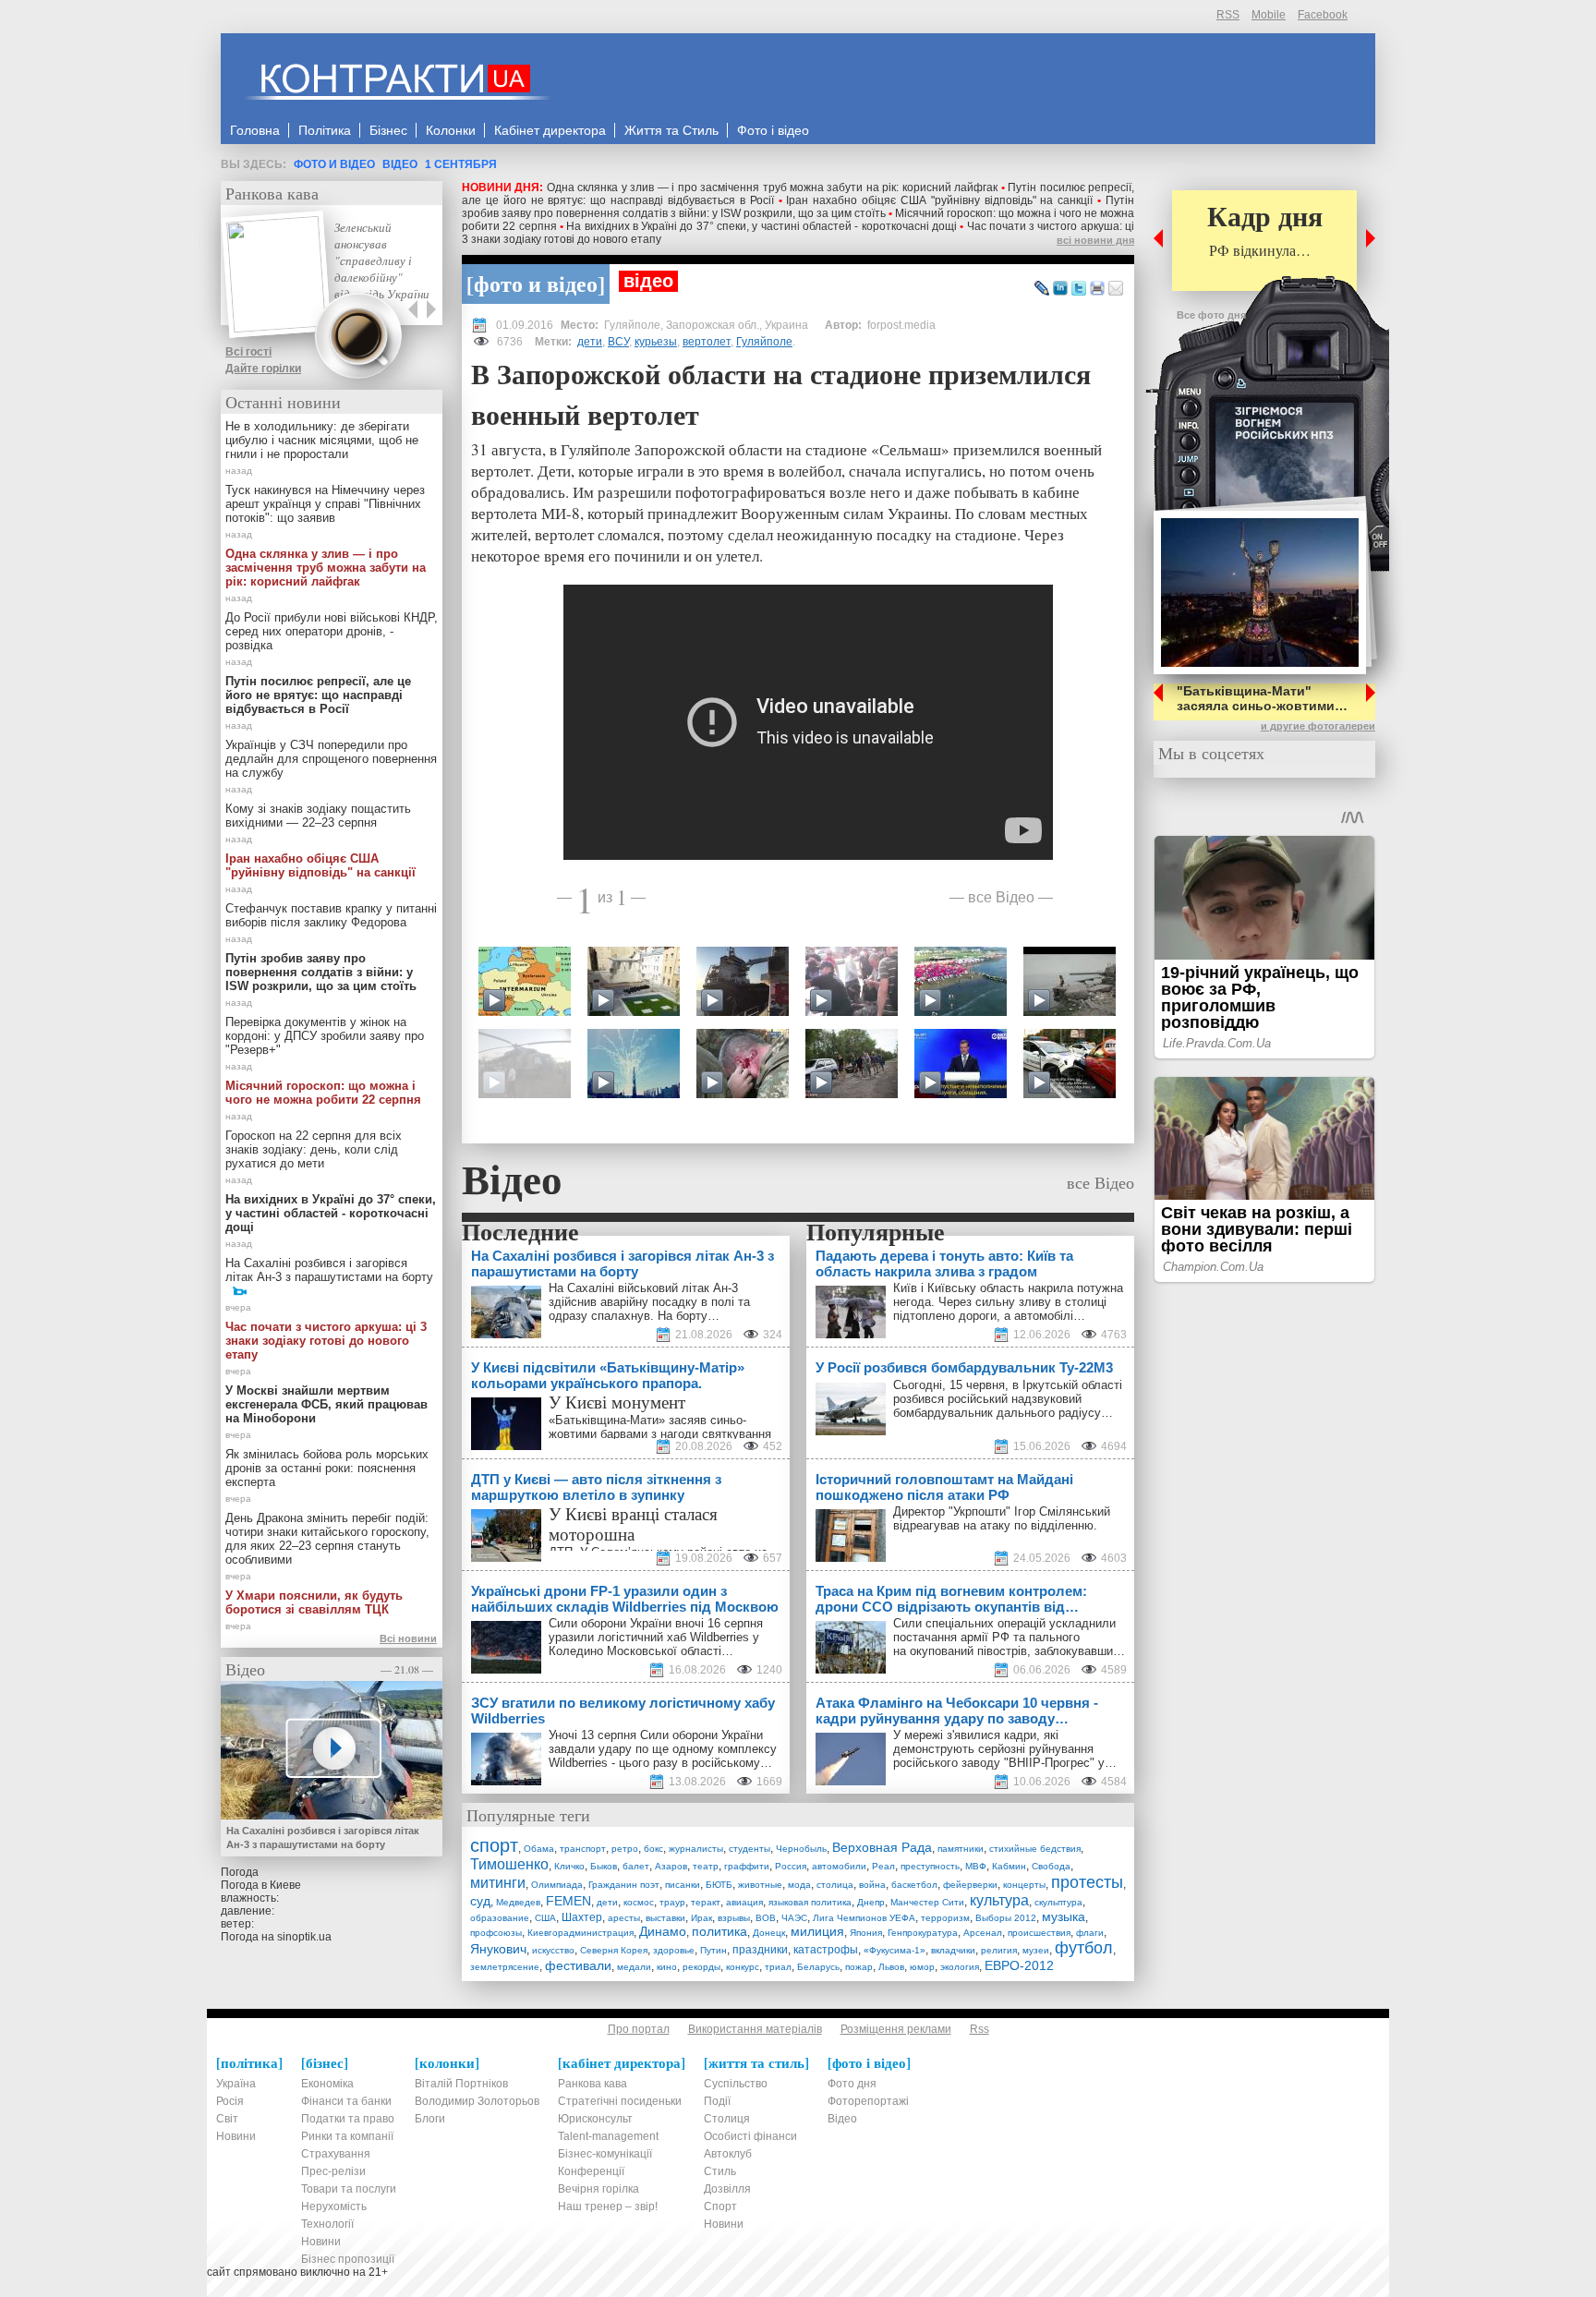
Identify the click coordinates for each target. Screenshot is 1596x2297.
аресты (624, 1918)
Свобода (1051, 1866)
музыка (1064, 1916)
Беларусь (818, 1967)
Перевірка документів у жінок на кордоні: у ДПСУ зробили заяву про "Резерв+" (325, 1036)
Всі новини (408, 1638)
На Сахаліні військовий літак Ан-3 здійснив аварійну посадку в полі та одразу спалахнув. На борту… (649, 1302)
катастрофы (826, 1950)
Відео (400, 164)
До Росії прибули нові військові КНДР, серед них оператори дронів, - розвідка (332, 631)
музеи (1036, 1950)
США (545, 1918)
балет (636, 1866)
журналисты (696, 1849)
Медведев (518, 1902)
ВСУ (618, 342)
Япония (866, 1933)
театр (706, 1866)
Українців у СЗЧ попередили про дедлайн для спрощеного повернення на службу (331, 759)
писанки (683, 1885)
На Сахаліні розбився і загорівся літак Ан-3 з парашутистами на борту (329, 1270)
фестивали (578, 1965)
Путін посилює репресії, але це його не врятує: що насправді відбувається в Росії (318, 695)
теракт (706, 1902)
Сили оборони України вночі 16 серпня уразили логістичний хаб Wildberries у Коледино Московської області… (656, 1637)
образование (500, 1918)
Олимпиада (557, 1885)
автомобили (839, 1866)
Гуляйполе (764, 342)
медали (634, 1967)
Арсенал (983, 1933)
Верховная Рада (882, 1847)
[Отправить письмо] (1116, 289)
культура (999, 1900)
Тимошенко (509, 1864)
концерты (1024, 1885)
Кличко (569, 1866)
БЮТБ (719, 1885)
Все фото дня (1211, 315)
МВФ (976, 1866)
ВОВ (766, 1918)
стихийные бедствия (1035, 1849)
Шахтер (582, 1917)
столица (835, 1885)
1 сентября (461, 164)
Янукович (498, 1949)
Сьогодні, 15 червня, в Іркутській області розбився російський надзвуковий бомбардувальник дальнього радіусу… (1008, 1399)
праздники (760, 1950)
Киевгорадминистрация (580, 1933)
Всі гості (248, 352)
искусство (553, 1950)
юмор (922, 1967)
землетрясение (505, 1967)
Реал (883, 1866)
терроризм (945, 1918)
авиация (744, 1902)
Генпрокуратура (923, 1933)
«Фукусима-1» (895, 1950)
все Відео (1001, 896)
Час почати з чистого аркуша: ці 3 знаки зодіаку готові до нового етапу (326, 1341)
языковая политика (810, 1902)
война (872, 1885)
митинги (498, 1883)
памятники (961, 1849)
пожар (859, 1967)
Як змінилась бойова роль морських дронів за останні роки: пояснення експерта (327, 1468)
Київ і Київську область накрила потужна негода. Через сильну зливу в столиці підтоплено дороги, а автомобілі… (1008, 1302)
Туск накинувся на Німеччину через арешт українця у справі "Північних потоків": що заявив (325, 504)
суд (480, 1901)
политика (719, 1931)
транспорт (583, 1849)
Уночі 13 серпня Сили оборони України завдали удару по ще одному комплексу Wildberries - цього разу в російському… (663, 1749)
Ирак (701, 1918)
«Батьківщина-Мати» (607, 1420)
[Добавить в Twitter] (1079, 289)
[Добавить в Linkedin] (1060, 289)
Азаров (671, 1866)
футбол (1084, 1948)
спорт (494, 1845)
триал (778, 1967)
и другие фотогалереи (1318, 726)
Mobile (1269, 15)
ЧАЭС (794, 1918)
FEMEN (568, 1901)
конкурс (743, 1967)
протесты (1087, 1882)
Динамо (663, 1931)
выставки (665, 1918)
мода (799, 1885)
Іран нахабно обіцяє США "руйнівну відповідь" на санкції (939, 200)
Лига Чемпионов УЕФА (864, 1918)
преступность (930, 1866)
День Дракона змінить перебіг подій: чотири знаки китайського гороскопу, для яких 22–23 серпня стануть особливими (327, 1539)
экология (960, 1967)
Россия (791, 1866)
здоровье (674, 1950)
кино (667, 1967)
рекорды (701, 1967)
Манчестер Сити (927, 1902)
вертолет (707, 342)
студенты (750, 1849)
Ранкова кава (272, 193)
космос (639, 1902)
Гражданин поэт (624, 1885)
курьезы (656, 342)
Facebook (1323, 15)
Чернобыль (801, 1849)
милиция (817, 1931)
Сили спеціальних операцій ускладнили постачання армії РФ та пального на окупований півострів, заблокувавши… (1009, 1637)
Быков (604, 1866)
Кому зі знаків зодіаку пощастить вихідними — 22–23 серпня (318, 816)
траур (672, 1902)
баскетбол (914, 1885)
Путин (713, 1950)
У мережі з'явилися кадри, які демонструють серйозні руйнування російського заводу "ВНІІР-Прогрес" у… (1005, 1749)
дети (590, 342)
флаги (1090, 1933)
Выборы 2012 (1006, 1918)
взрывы (734, 1918)
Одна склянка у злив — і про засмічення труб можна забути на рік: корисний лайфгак (772, 187)
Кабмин (1009, 1866)
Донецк (769, 1933)
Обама (539, 1849)
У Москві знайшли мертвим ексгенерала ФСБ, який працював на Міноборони (326, 1404)
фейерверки (970, 1885)
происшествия (1039, 1933)
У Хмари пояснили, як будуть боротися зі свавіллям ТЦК (314, 1602)
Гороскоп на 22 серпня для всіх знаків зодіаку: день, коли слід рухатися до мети (314, 1149)
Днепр (871, 1902)
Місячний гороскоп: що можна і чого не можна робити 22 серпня (323, 1093)
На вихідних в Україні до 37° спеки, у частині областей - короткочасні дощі (762, 226)
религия (999, 1950)
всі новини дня (1095, 240)
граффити (747, 1866)
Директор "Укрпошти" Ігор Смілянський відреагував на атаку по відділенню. (1002, 1518)
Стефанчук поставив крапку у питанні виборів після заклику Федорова (331, 915)
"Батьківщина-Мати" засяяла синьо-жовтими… (1262, 698)
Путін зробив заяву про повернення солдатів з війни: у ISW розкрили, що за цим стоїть (798, 207)
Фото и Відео (334, 164)
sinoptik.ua (304, 1937)
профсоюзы (496, 1933)
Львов (891, 1967)
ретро (625, 1849)
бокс (653, 1849)
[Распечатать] (1097, 289)
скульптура (1058, 1902)
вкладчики (953, 1950)
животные (760, 1885)
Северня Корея (614, 1950)
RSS (1228, 15)
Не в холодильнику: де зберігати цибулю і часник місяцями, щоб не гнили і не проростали (322, 440)
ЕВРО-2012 (1019, 1965)
